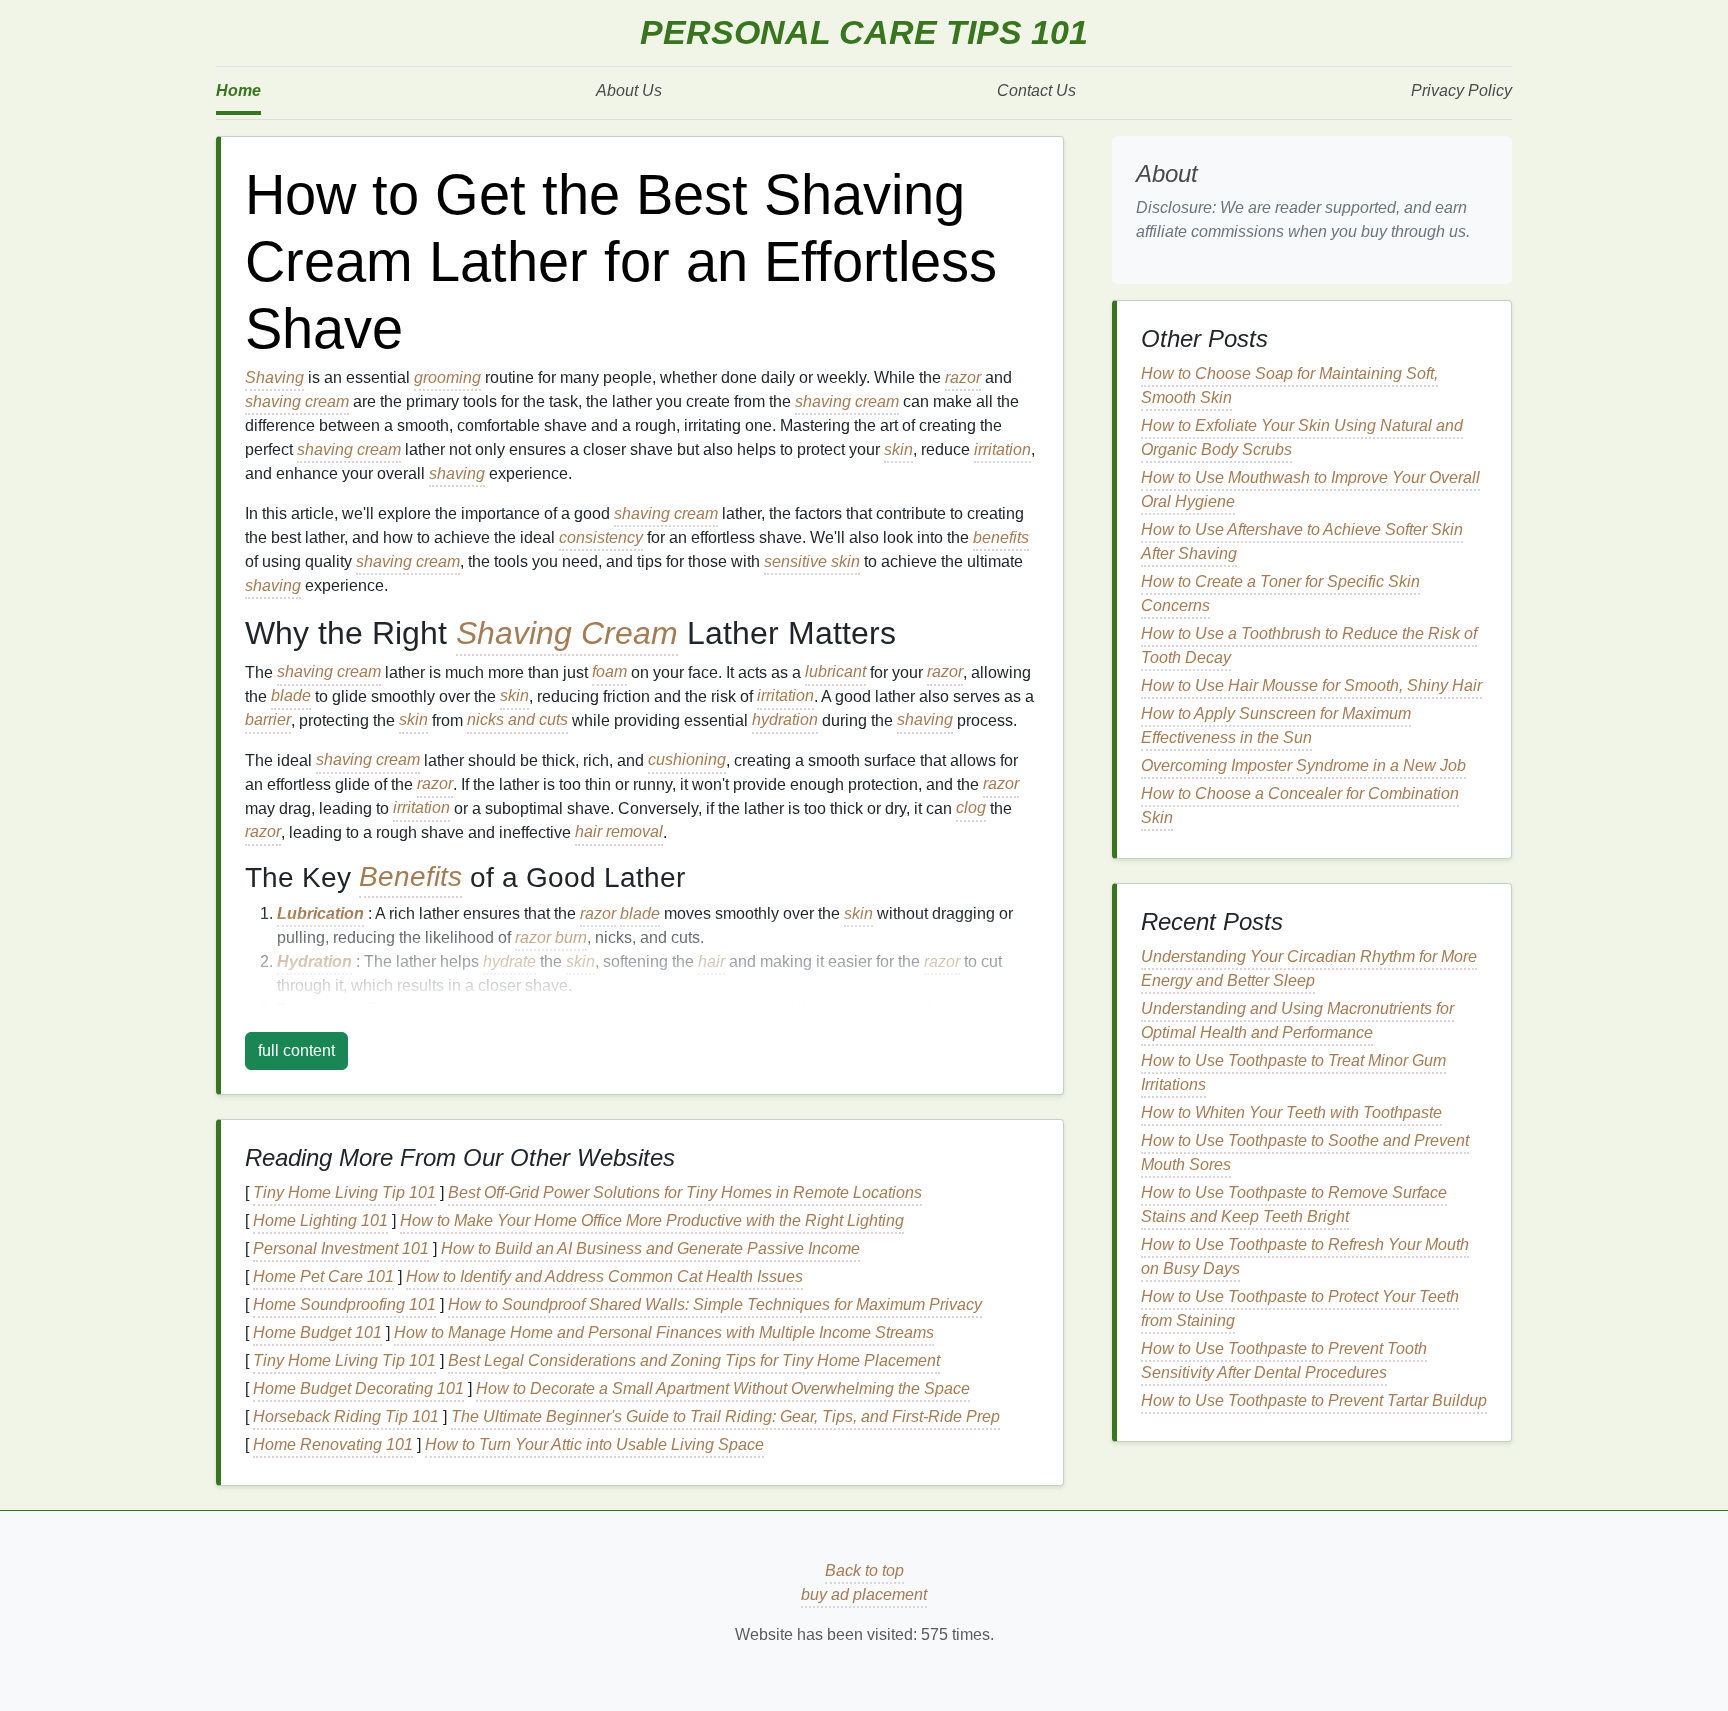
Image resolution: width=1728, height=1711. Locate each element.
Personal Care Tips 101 (864, 32)
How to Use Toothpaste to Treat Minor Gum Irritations (1293, 1072)
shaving (457, 473)
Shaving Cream (567, 633)
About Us (629, 90)
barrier (268, 720)
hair (711, 961)
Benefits (410, 877)
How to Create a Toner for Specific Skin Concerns (1280, 593)
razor (963, 377)
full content (296, 1050)
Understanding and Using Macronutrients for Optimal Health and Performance (1297, 1020)
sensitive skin (812, 561)
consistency (601, 537)
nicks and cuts (517, 720)
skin (898, 449)
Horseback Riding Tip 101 (346, 1416)
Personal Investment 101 (341, 1248)
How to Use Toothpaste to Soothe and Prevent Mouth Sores (1305, 1152)
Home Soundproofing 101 (344, 1304)
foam (609, 672)
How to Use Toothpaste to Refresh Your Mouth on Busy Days (1305, 1256)
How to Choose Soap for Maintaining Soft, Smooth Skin (1289, 385)
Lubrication (320, 913)
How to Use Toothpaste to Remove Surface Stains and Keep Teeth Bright (1294, 1204)
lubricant (835, 672)
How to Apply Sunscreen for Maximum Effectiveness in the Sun (1276, 725)
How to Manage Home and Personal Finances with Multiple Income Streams (664, 1332)
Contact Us (1036, 90)
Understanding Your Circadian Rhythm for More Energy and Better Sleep (1309, 968)
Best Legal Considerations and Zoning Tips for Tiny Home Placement (694, 1360)
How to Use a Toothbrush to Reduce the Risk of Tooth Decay (1309, 645)
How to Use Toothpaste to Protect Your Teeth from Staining (1300, 1308)
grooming (447, 377)
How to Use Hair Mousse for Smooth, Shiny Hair (1311, 685)
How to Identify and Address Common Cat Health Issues (604, 1276)
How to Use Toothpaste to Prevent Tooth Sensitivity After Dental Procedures (1284, 1360)
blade (291, 696)
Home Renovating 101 (333, 1444)
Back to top (864, 1570)
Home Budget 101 (317, 1332)
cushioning (687, 760)
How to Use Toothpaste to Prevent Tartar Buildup (1314, 1400)
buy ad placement (864, 1594)
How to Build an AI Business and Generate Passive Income (650, 1248)
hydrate (509, 961)
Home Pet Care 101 (323, 1276)
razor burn (551, 937)
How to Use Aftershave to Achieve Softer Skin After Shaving (1302, 541)
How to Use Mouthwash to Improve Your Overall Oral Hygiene (1310, 489)
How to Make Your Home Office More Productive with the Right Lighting (652, 1220)
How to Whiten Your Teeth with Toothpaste (1291, 1112)
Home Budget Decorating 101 (358, 1388)
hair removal (619, 832)
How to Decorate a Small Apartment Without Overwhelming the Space (723, 1388)
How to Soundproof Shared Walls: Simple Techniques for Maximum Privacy (715, 1304)
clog (971, 808)
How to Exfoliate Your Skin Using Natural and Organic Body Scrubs (1302, 437)
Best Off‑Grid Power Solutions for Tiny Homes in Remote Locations (685, 1192)
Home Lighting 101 (320, 1220)
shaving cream (297, 401)
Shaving (274, 377)
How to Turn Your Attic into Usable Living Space (594, 1444)
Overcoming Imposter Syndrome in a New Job (1303, 765)
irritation (1002, 449)
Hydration (314, 961)
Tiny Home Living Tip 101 (344, 1192)
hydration (785, 720)
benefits (1001, 537)
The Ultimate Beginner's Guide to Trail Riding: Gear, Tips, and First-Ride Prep (725, 1416)
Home (238, 90)
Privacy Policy (1461, 90)
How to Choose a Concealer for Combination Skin (1300, 805)
